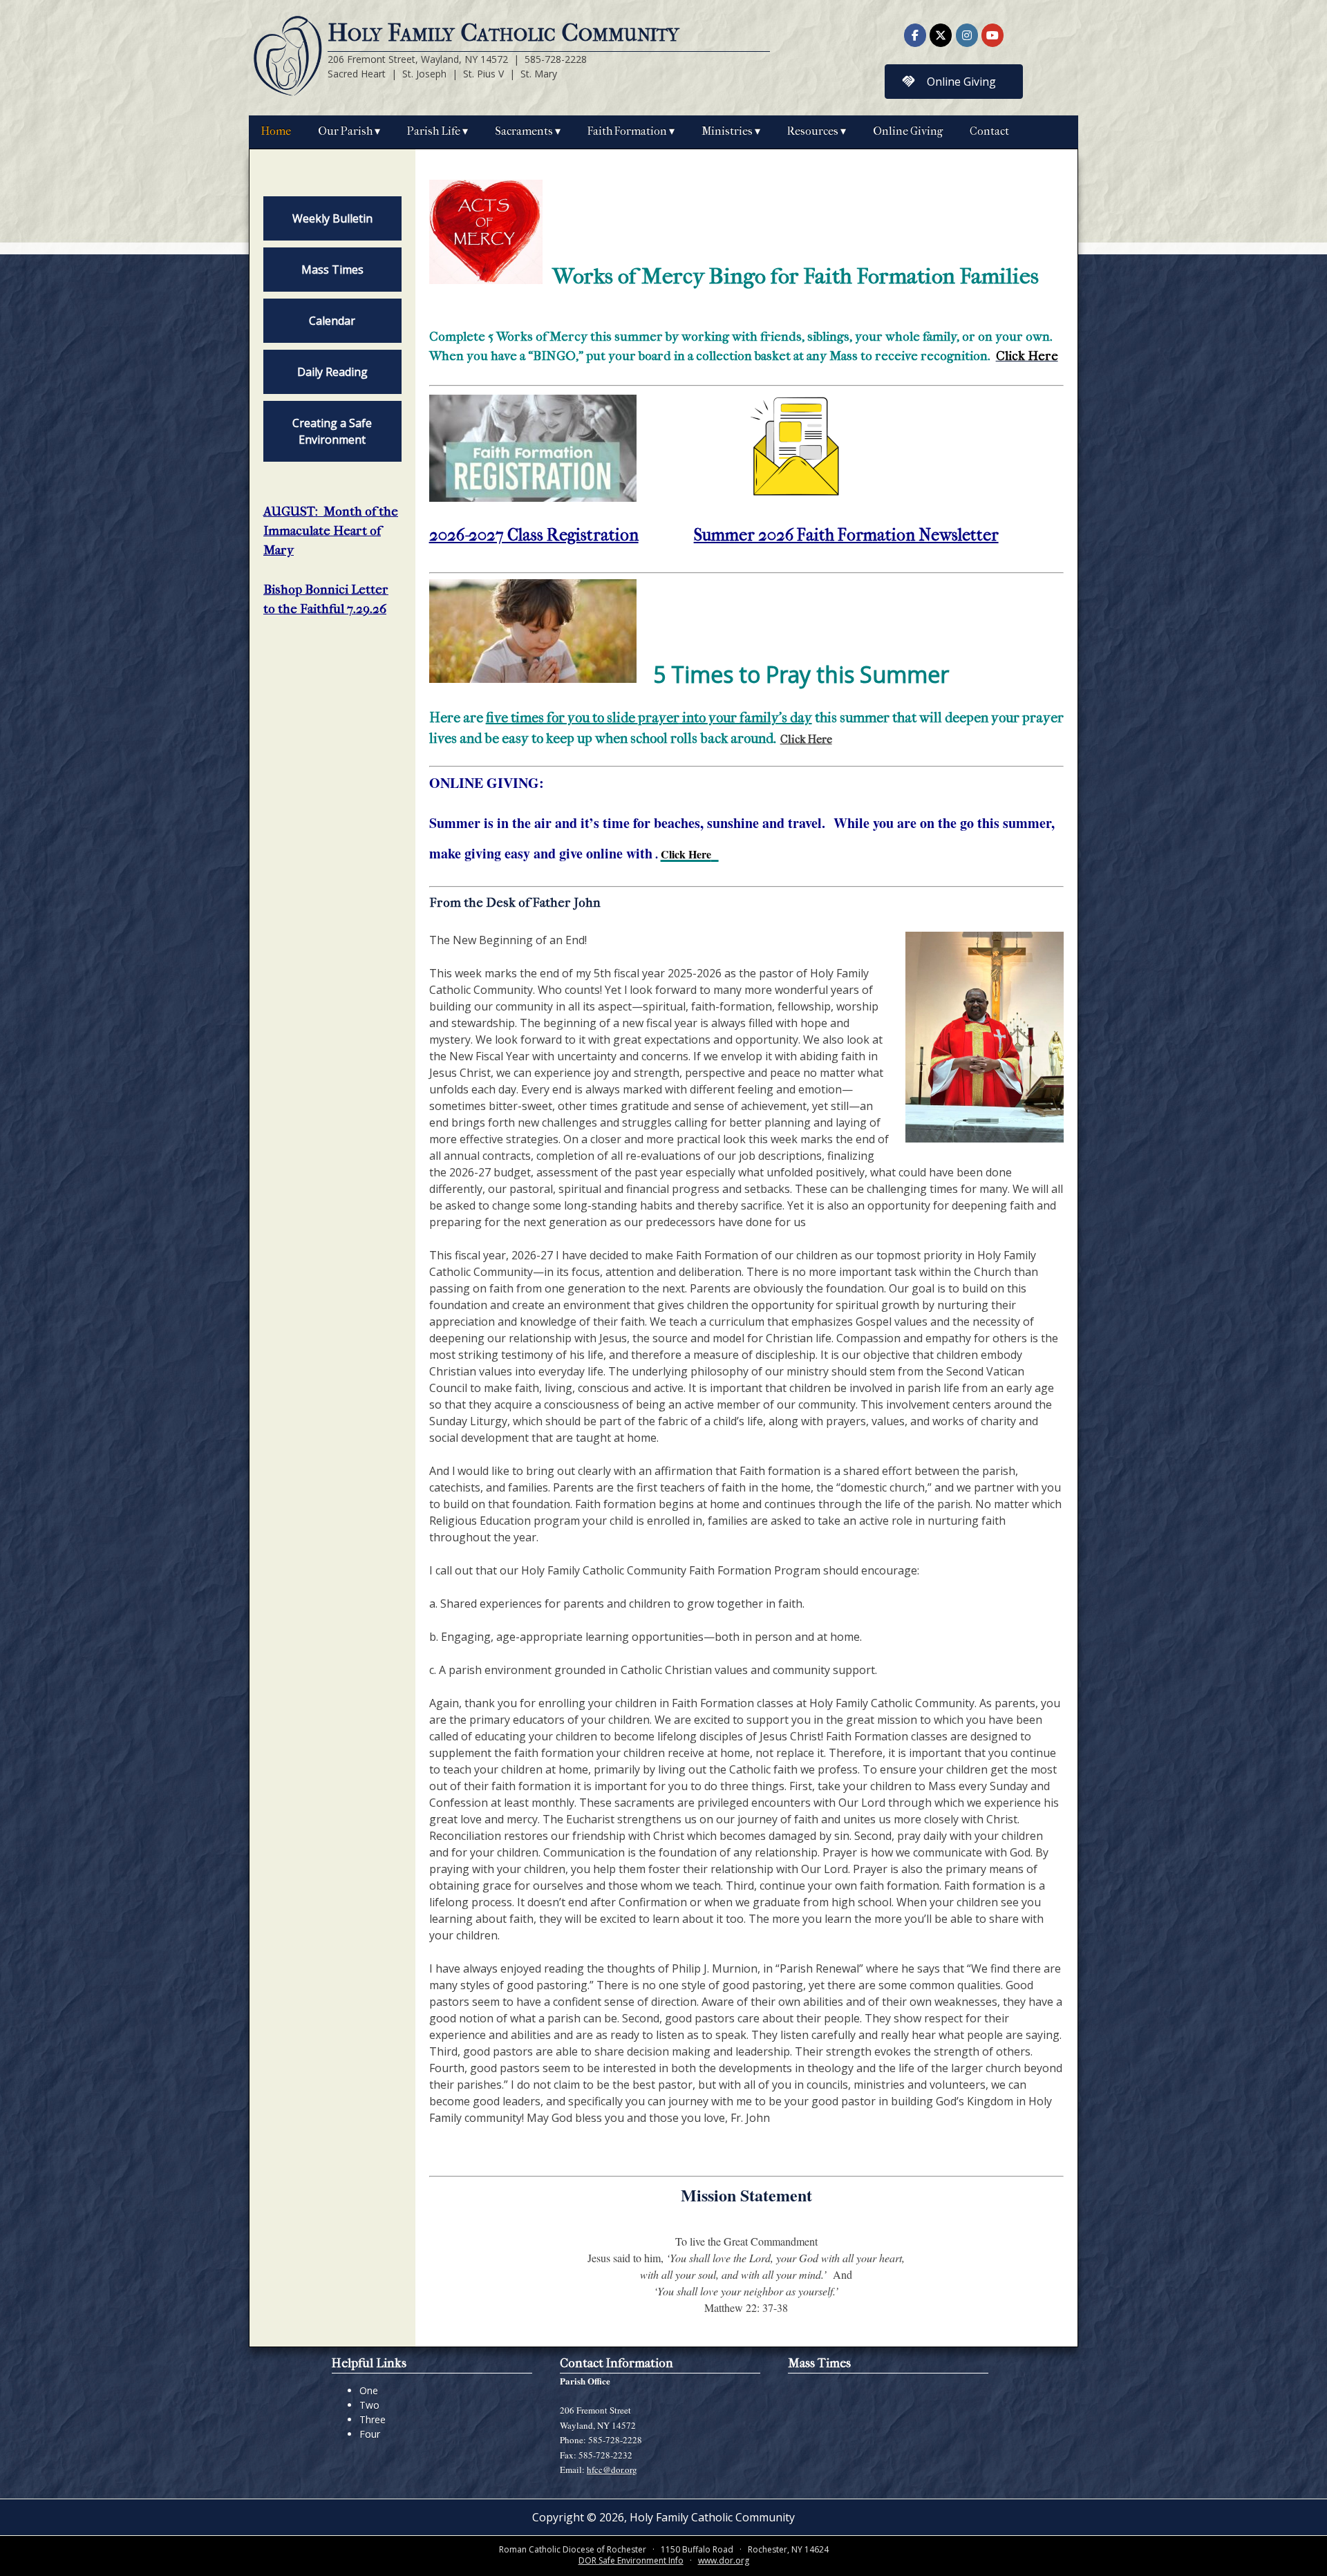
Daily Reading (332, 372)
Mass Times (332, 270)
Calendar (332, 321)
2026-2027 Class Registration (534, 535)
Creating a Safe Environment (332, 431)
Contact (989, 131)
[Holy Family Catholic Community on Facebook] (915, 35)
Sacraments (524, 131)
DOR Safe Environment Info (631, 2560)
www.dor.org (724, 2560)
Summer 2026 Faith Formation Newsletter (846, 535)
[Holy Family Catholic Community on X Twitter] (941, 35)
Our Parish (345, 131)
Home (276, 131)
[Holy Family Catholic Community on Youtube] (992, 35)
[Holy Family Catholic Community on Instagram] (967, 35)
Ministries (727, 131)
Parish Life (434, 131)
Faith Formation (627, 131)
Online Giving (908, 131)
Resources (813, 131)
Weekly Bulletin (332, 218)
